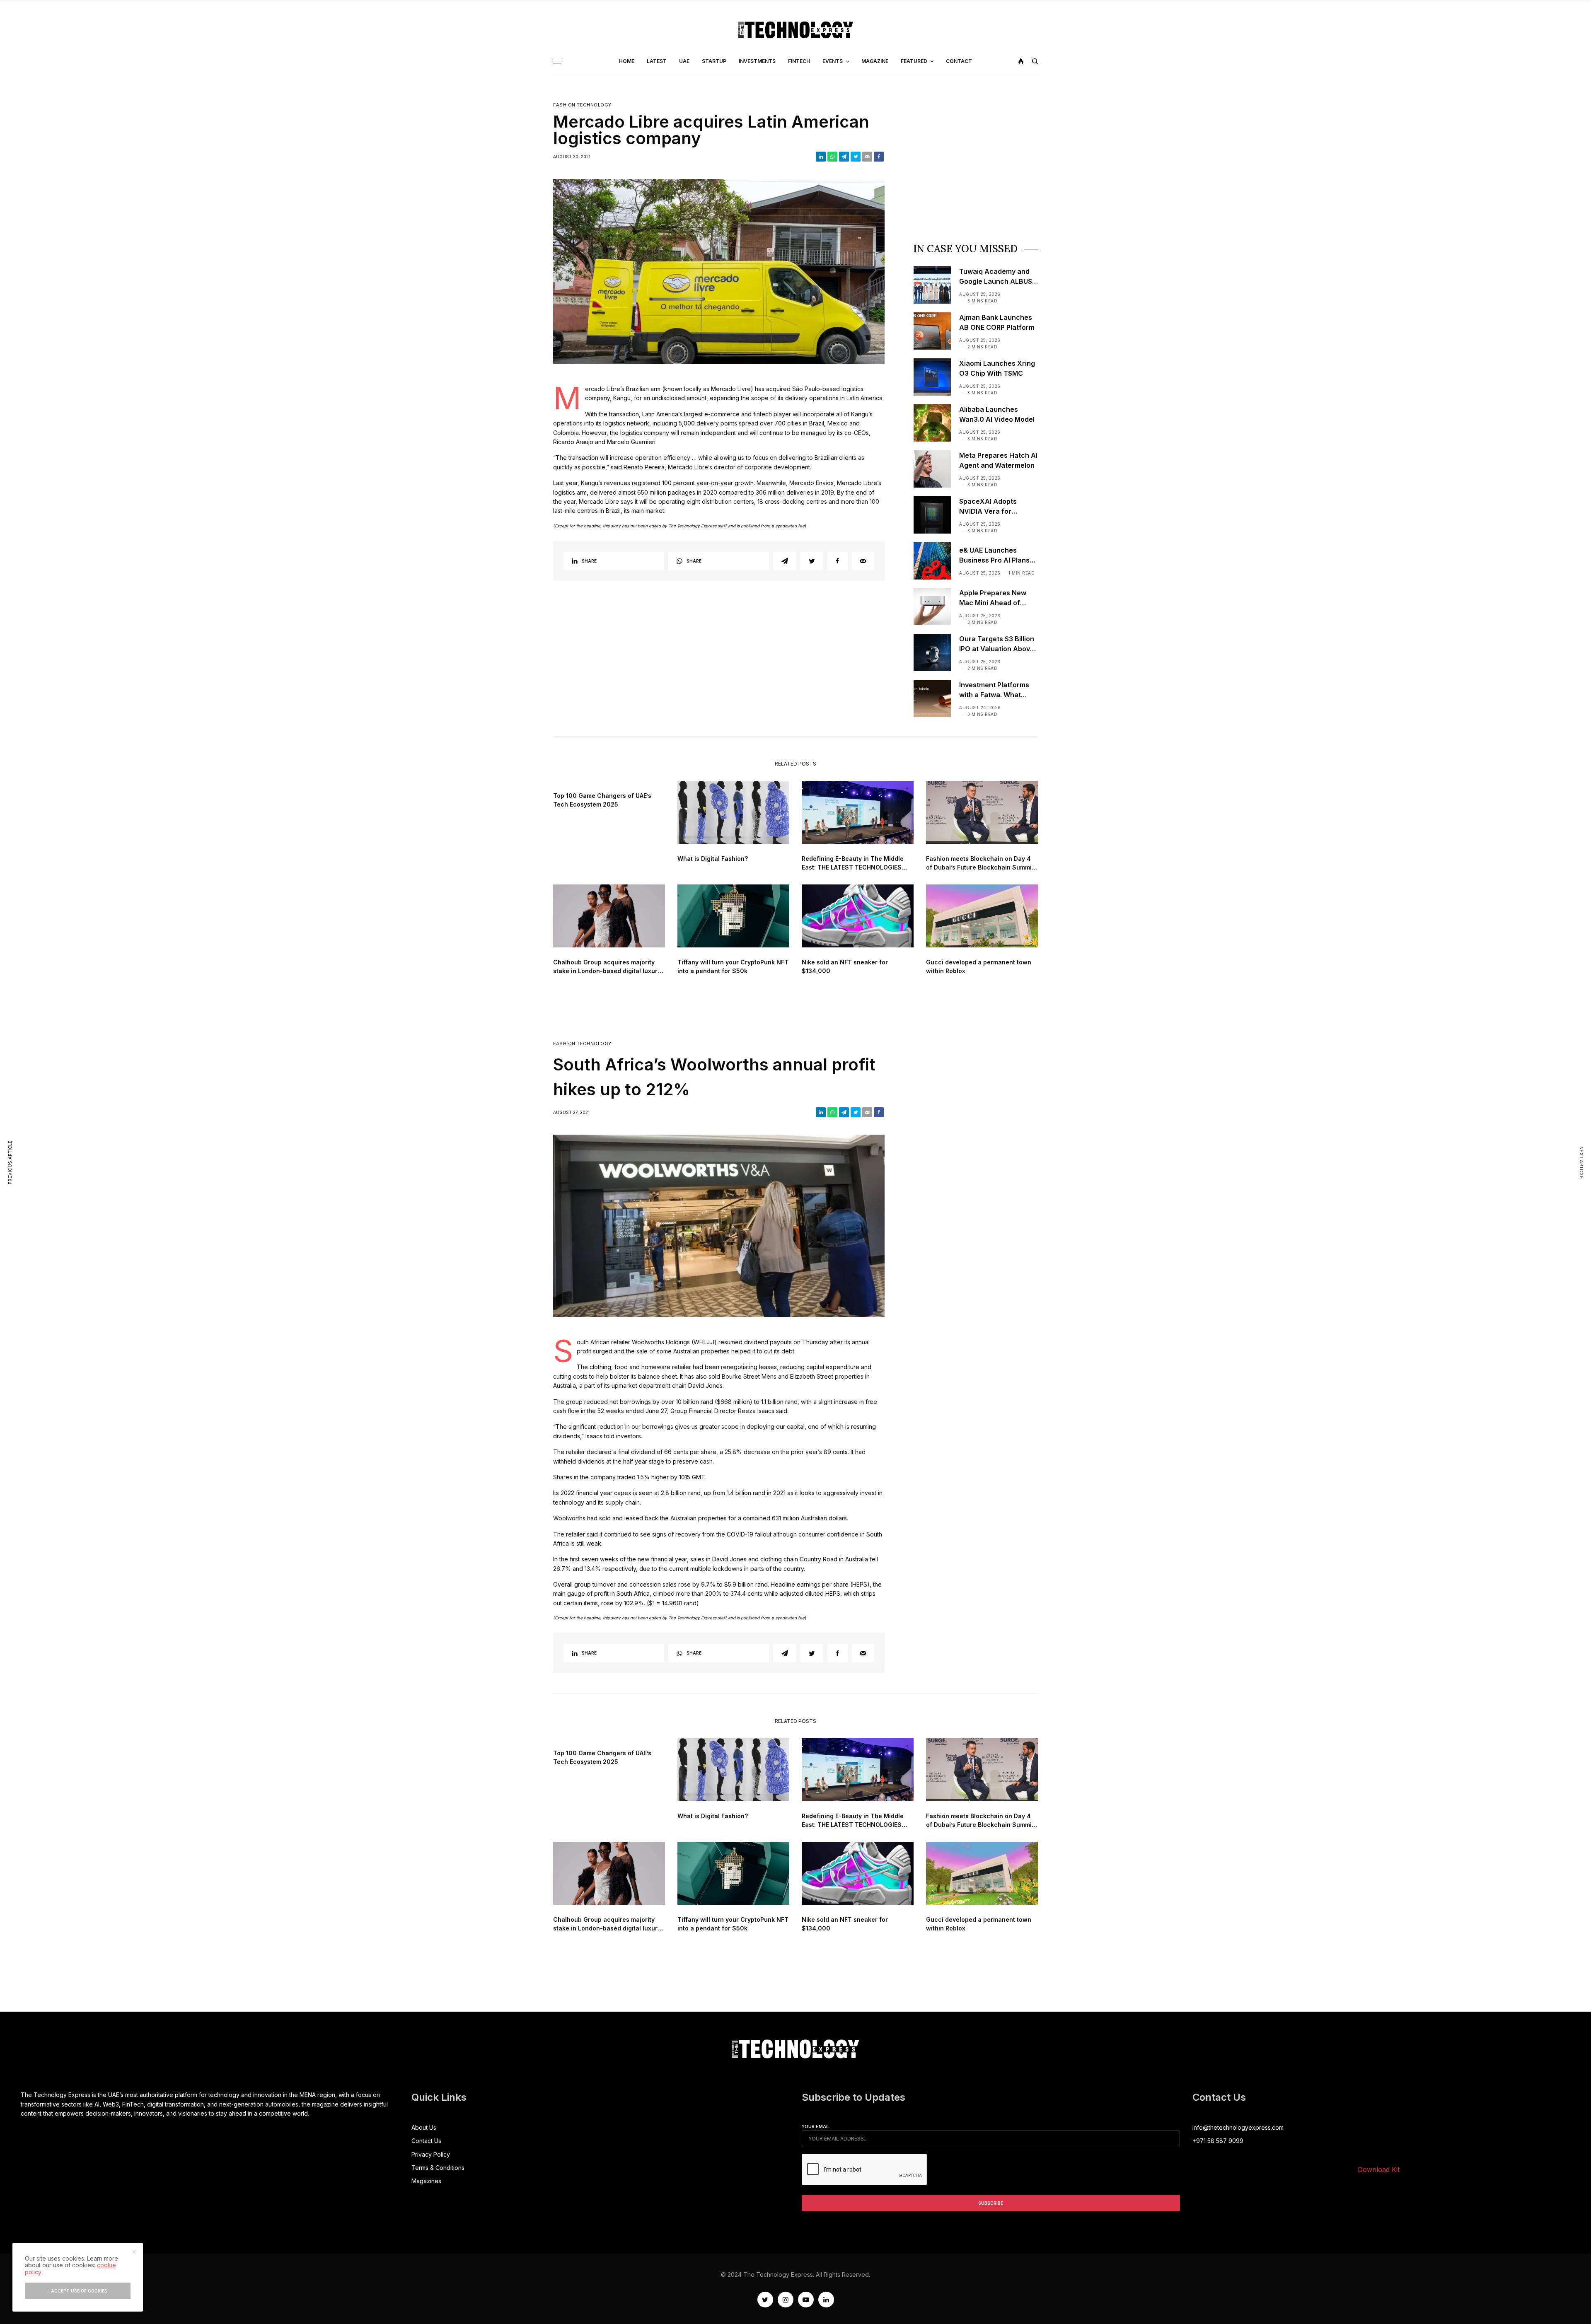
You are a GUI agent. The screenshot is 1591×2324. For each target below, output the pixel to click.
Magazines (426, 2181)
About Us (424, 2127)
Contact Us (426, 2141)
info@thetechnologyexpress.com (1238, 2127)
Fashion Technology (582, 105)
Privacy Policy (431, 2154)
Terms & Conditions (438, 2168)
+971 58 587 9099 (1218, 2141)
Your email (816, 2126)
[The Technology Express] (796, 30)
